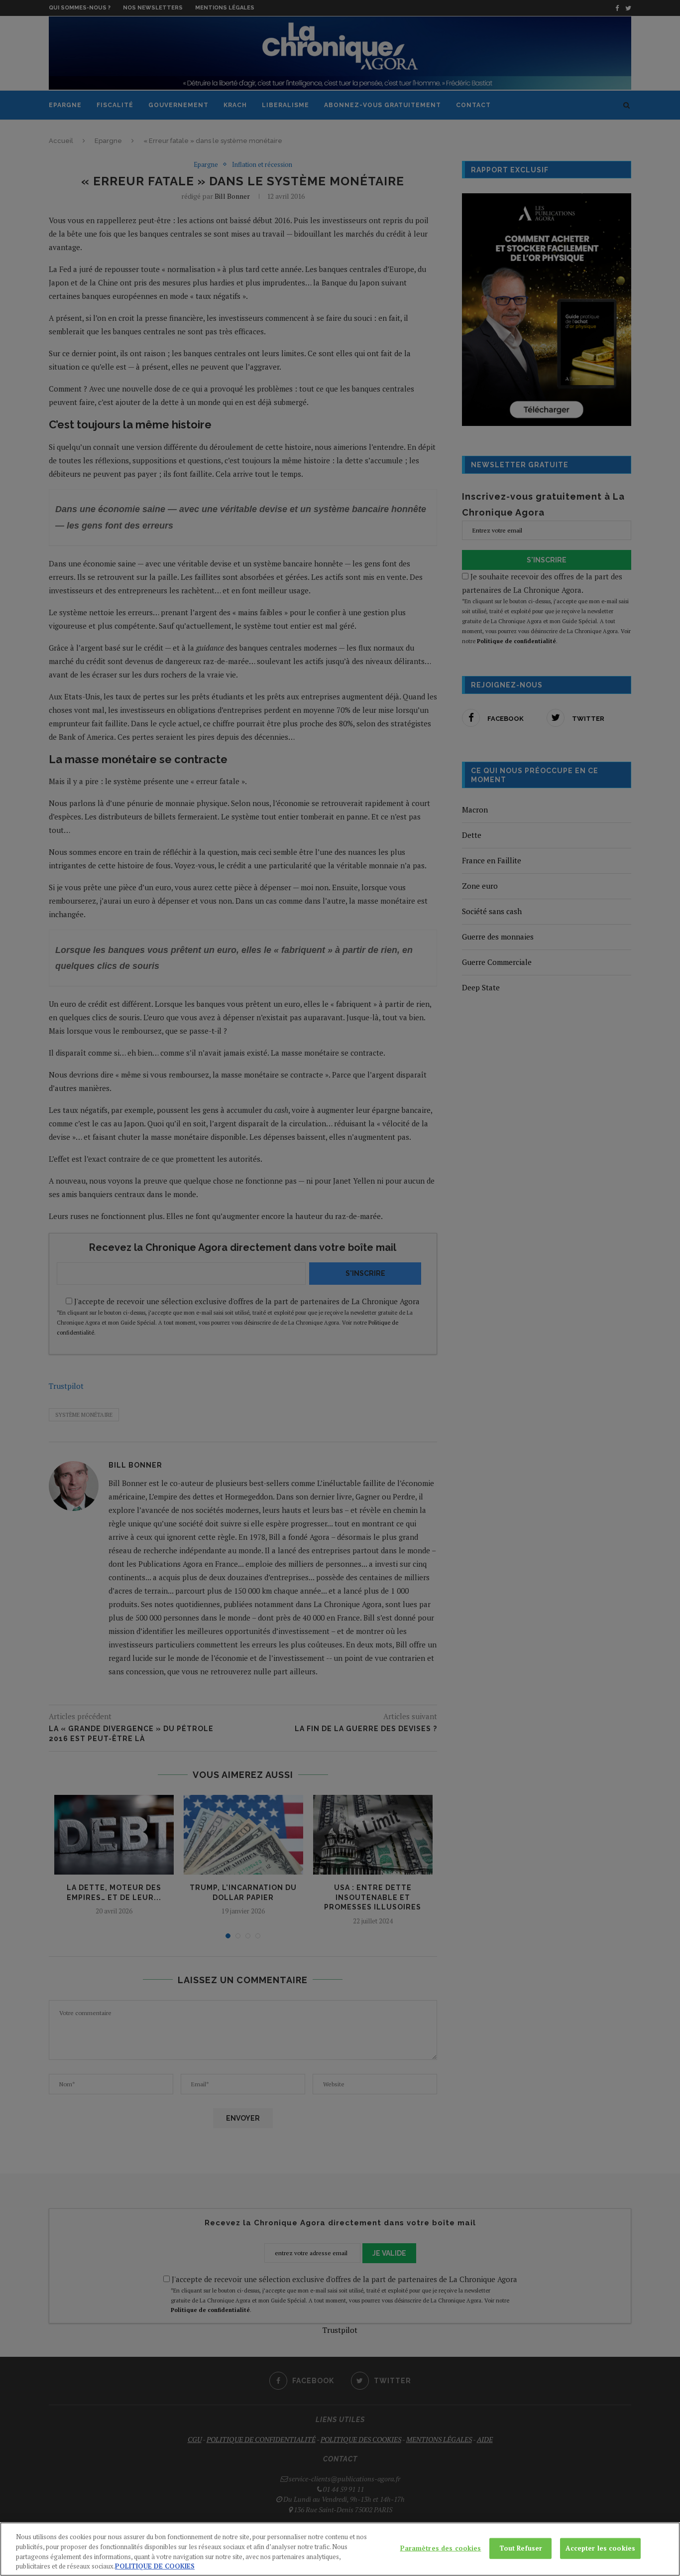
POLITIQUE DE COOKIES (155, 2566)
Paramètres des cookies (441, 2548)
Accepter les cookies (600, 2548)
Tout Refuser (521, 2548)
